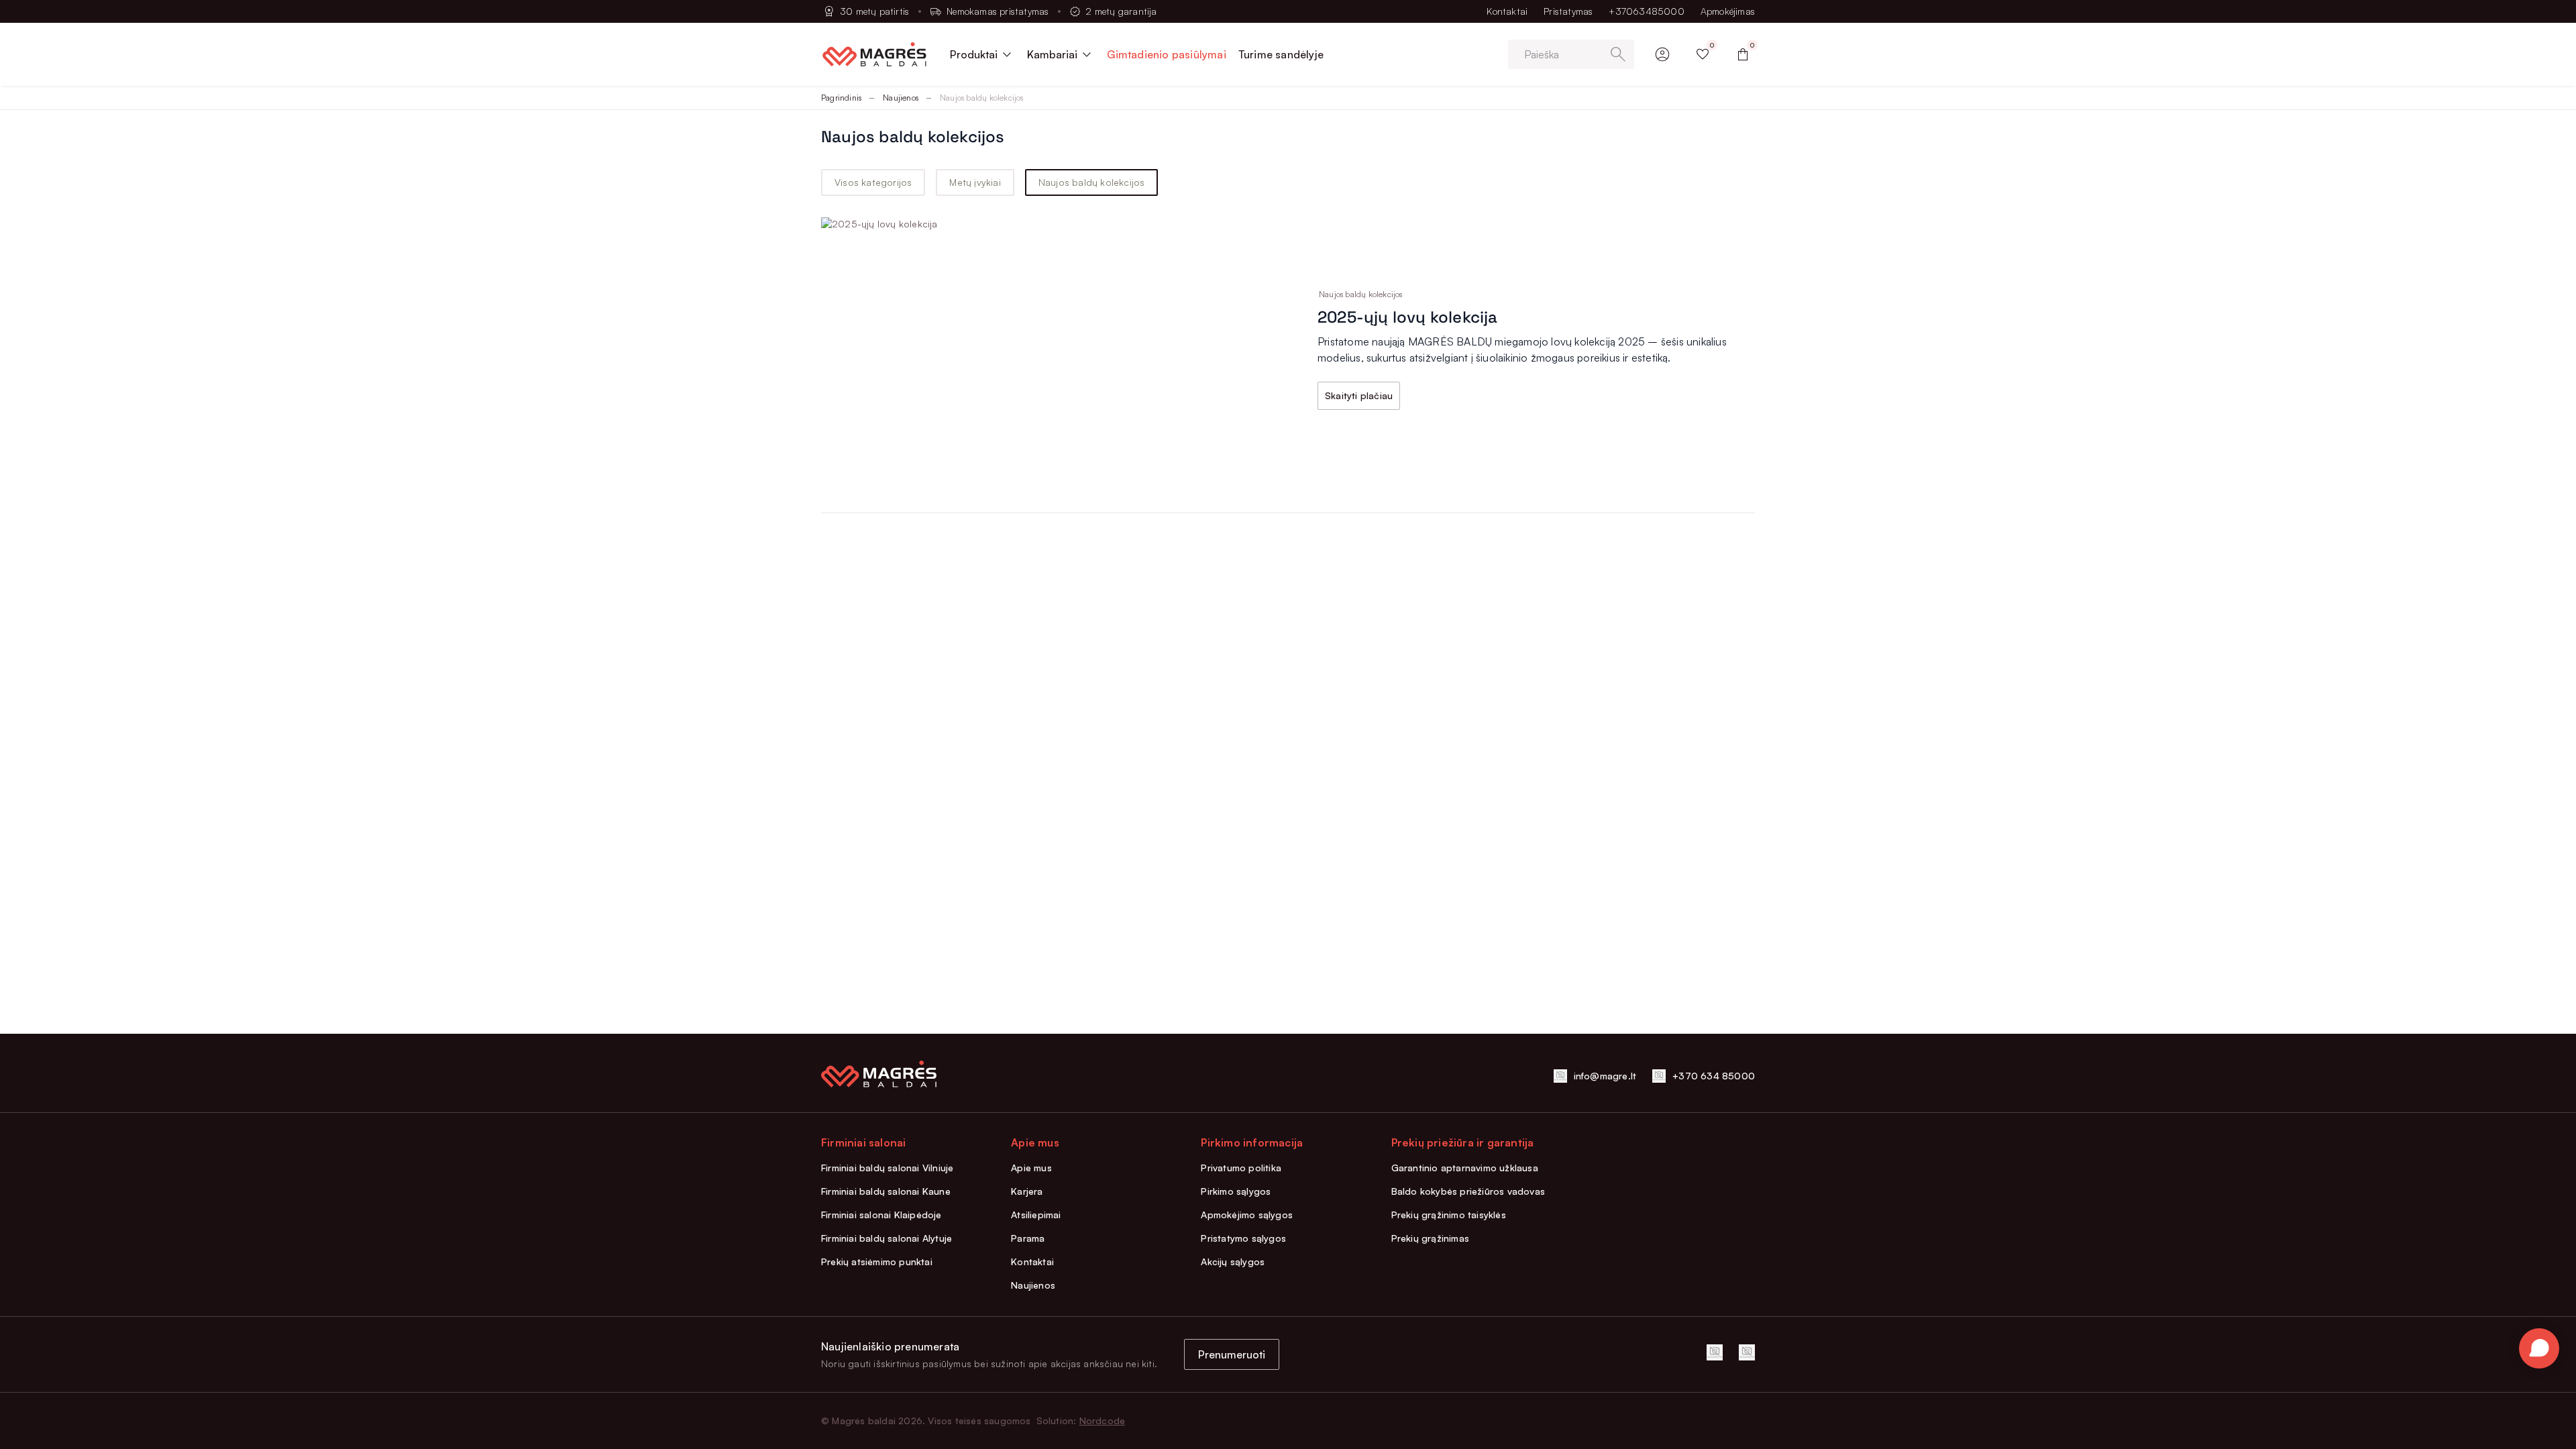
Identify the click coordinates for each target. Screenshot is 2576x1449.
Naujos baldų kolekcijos (1092, 182)
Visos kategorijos (873, 182)
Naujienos (901, 98)
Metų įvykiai (975, 182)
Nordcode (1103, 1420)
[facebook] (1715, 1352)
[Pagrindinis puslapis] (874, 54)
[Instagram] (1747, 1352)
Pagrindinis (841, 98)
